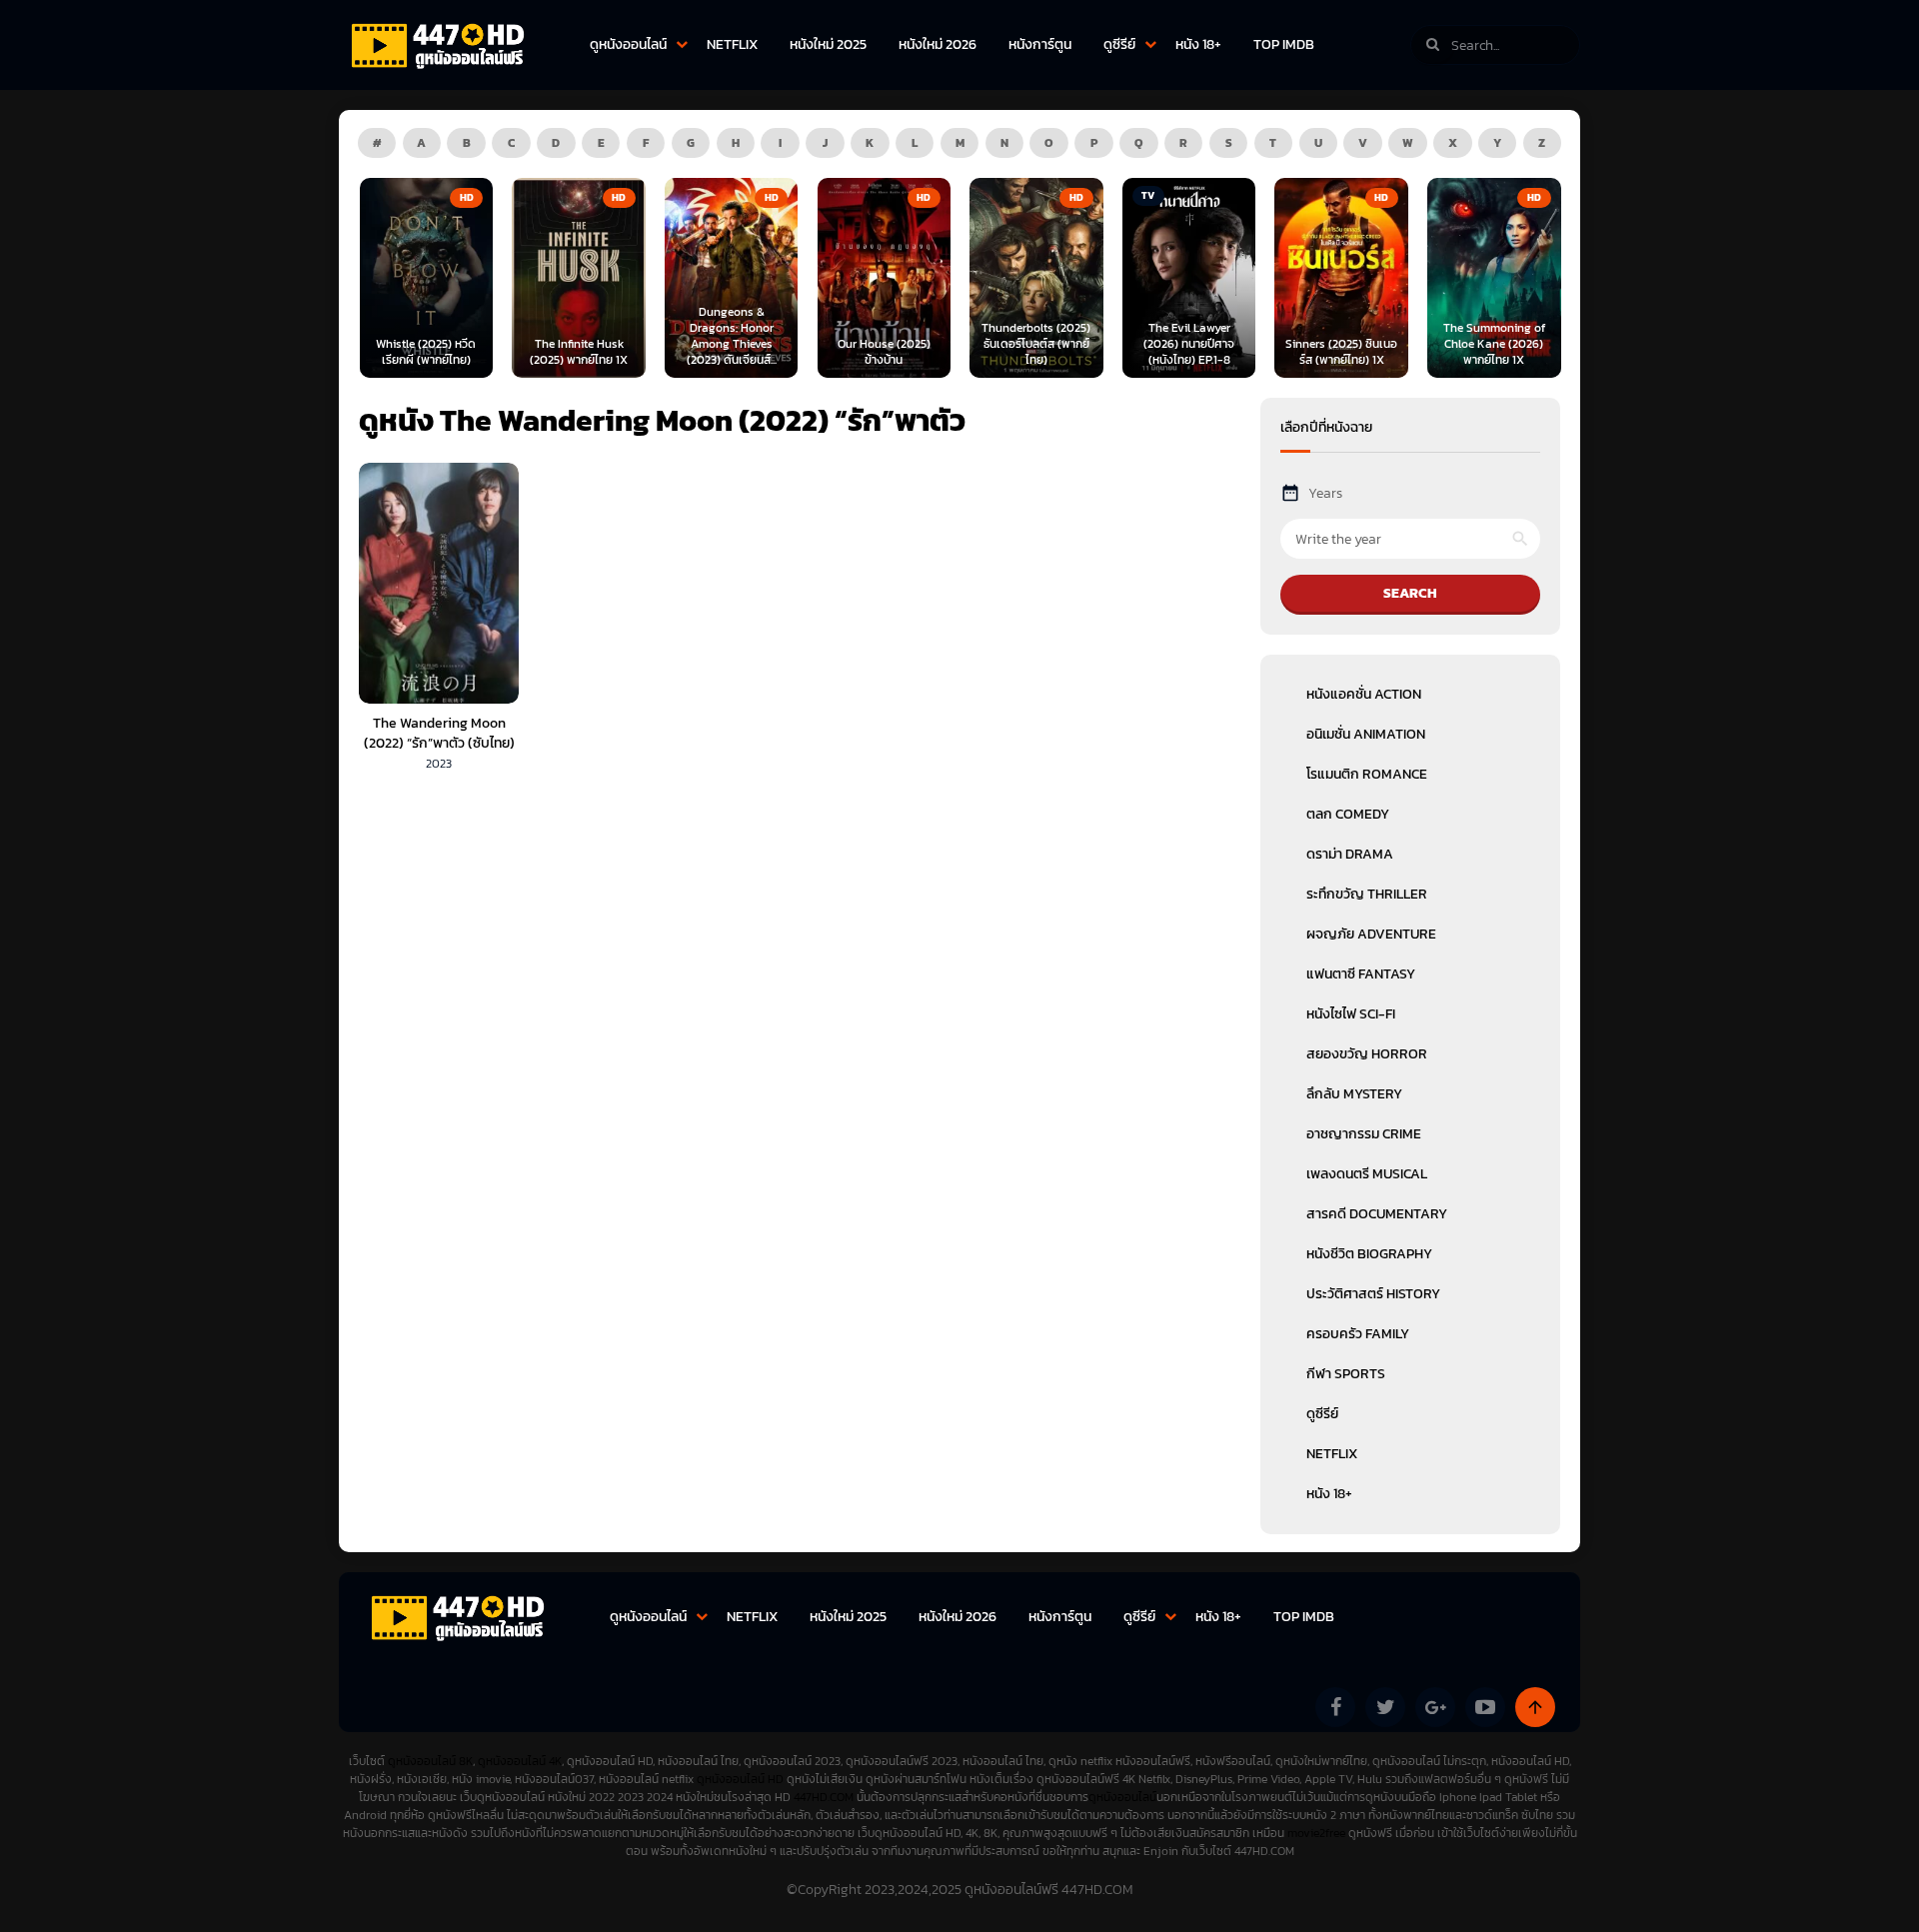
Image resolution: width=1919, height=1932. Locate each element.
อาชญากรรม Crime (1364, 1134)
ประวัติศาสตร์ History (1373, 1294)
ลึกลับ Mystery (1354, 1094)
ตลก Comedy (1348, 814)
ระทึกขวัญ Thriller (1367, 894)
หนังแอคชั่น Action (1364, 694)
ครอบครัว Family (1358, 1334)
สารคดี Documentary (1377, 1214)
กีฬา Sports (1346, 1374)
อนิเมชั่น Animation (1366, 734)
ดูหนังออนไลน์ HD (740, 1779)
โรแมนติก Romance (1367, 774)
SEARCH (1410, 593)
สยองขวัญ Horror (1367, 1054)
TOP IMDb (1284, 44)
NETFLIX (732, 44)
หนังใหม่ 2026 (938, 44)
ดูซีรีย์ (1119, 44)
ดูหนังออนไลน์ (628, 44)
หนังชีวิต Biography (1369, 1254)
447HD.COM (824, 1797)
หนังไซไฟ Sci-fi (1351, 1014)
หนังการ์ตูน (1040, 44)
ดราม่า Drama (1350, 854)
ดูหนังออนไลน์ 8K (430, 1761)
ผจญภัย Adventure (1371, 934)
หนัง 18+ (1198, 44)
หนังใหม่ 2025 (828, 44)
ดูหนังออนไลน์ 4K (520, 1761)
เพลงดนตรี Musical (1367, 1174)
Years (1325, 493)
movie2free (1318, 1833)
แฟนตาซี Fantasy (1361, 974)
